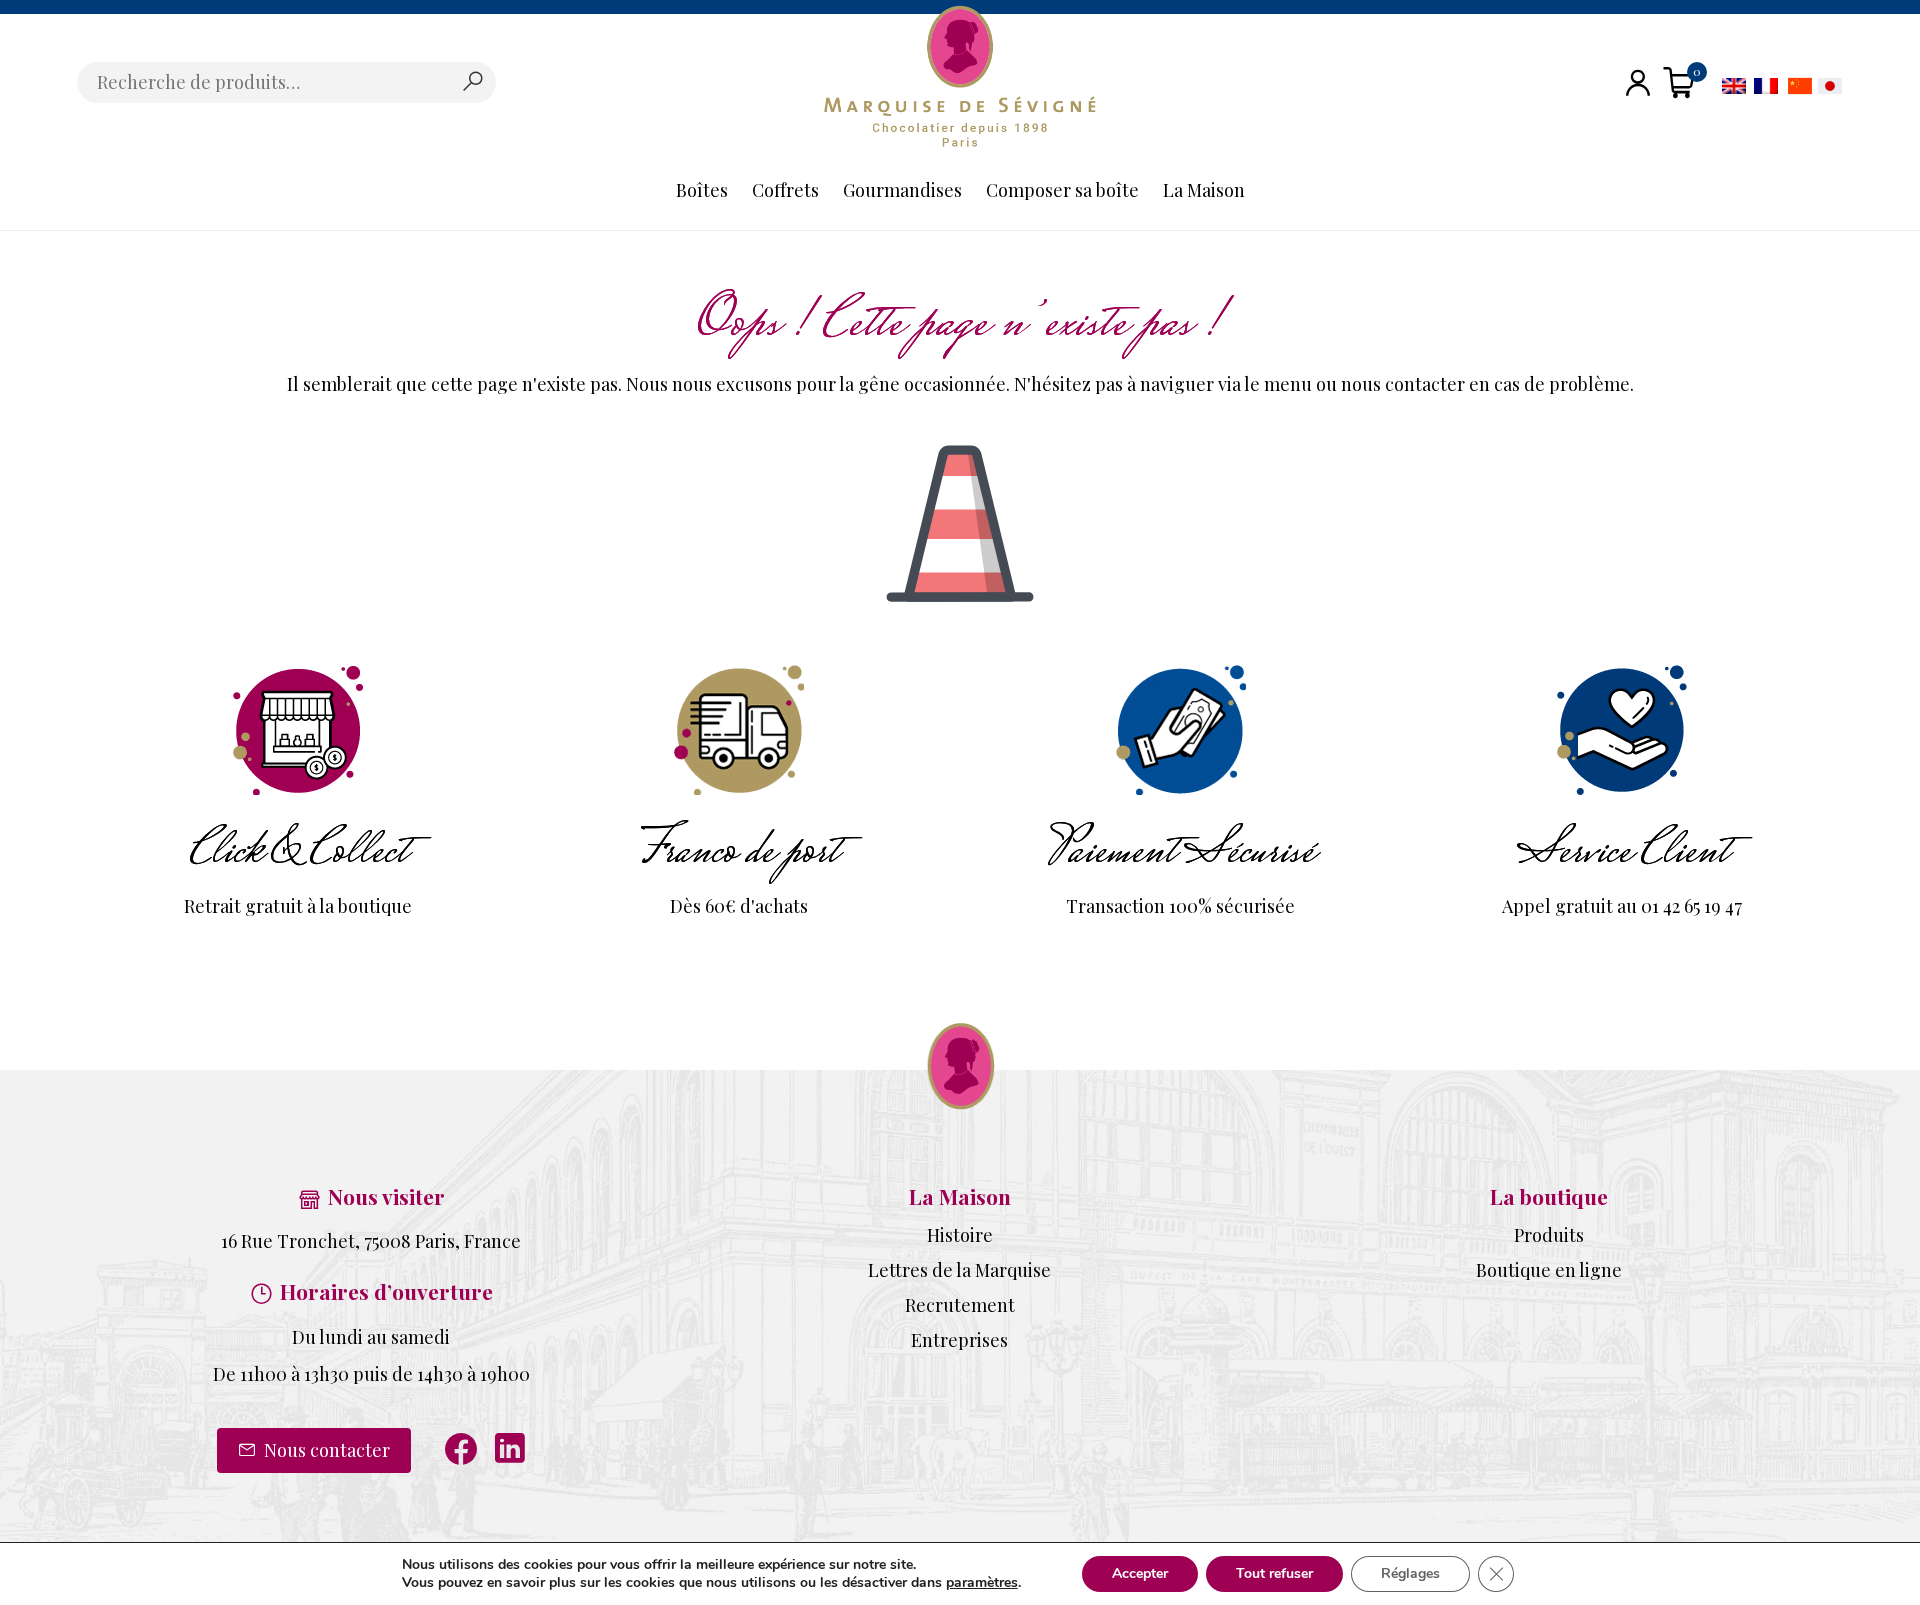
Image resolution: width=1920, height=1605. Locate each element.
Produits (1549, 1235)
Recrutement (960, 1305)
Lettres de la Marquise (959, 1270)
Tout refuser (1274, 1573)
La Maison (1204, 190)
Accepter (1140, 1573)
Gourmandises (902, 190)
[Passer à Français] (1766, 84)
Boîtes (702, 190)
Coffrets (785, 190)
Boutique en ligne (1549, 1270)
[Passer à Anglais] (1734, 84)
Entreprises (959, 1340)
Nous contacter (325, 1450)
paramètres (982, 1583)
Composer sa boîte (1062, 190)
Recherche (472, 82)
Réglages (1410, 1573)
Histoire (960, 1235)
